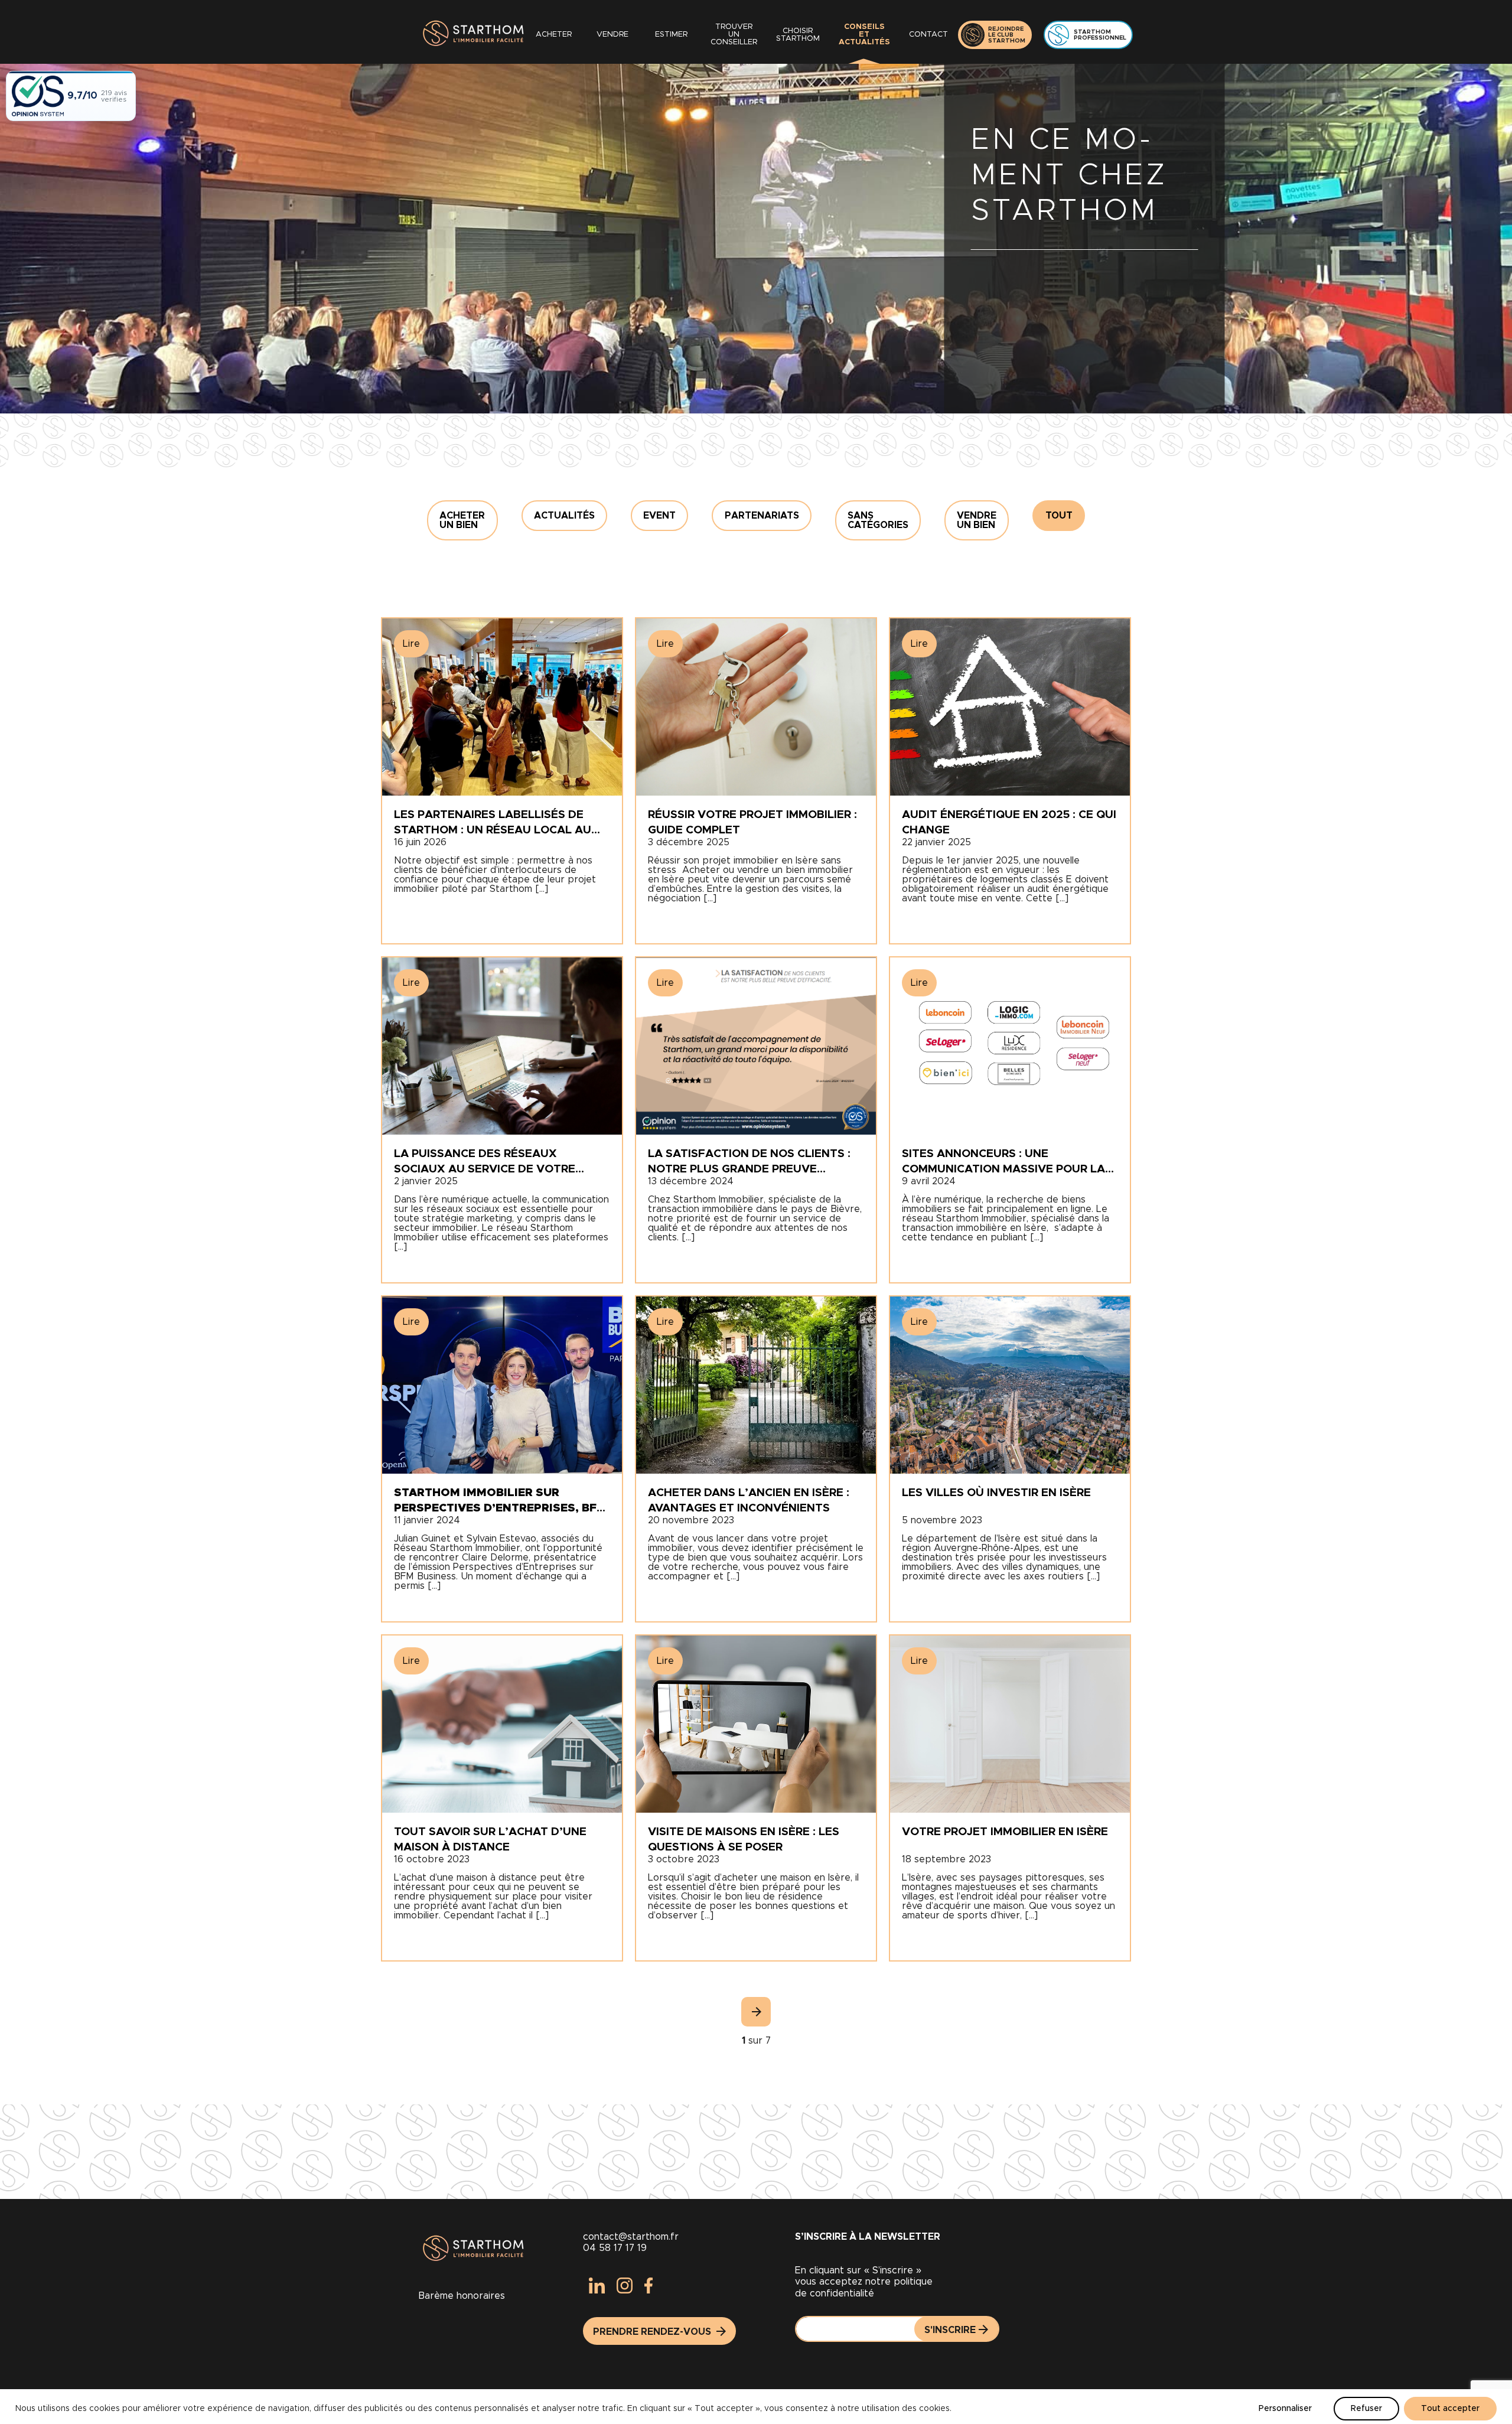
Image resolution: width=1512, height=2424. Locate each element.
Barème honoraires (462, 2296)
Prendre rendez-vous (653, 2332)
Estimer (671, 35)
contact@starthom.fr (631, 2237)
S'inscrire (950, 2330)
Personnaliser (1285, 2409)
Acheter (554, 35)
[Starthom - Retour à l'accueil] (471, 35)
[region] (756, 2407)
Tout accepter (1450, 2409)
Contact (928, 35)
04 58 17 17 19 (615, 2248)
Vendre (612, 35)
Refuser (1366, 2409)
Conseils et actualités (864, 35)
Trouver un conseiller (734, 35)
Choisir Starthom (798, 35)
